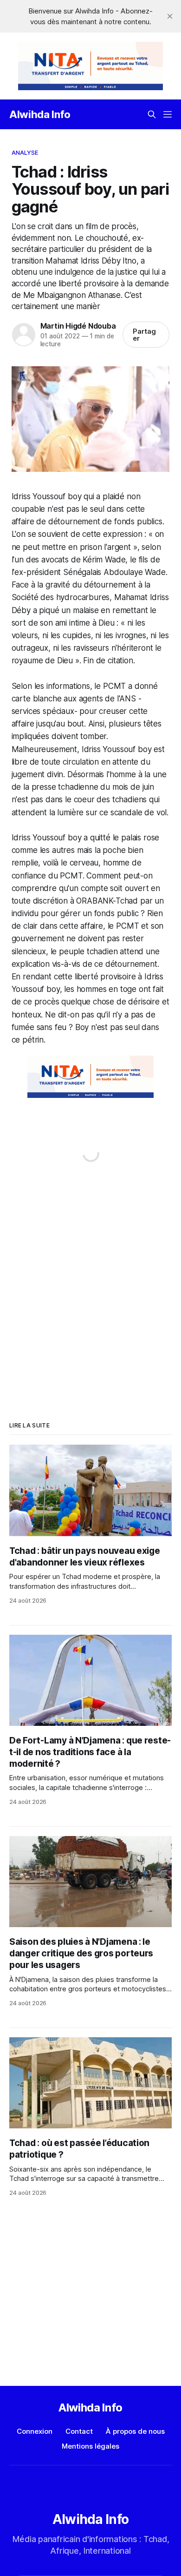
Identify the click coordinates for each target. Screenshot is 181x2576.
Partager (144, 335)
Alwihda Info (40, 114)
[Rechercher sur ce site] (152, 114)
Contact (79, 2431)
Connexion (35, 2431)
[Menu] (168, 114)
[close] (170, 16)
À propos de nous (135, 2431)
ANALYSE (25, 152)
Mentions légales (90, 2446)
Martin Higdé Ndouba (78, 326)
